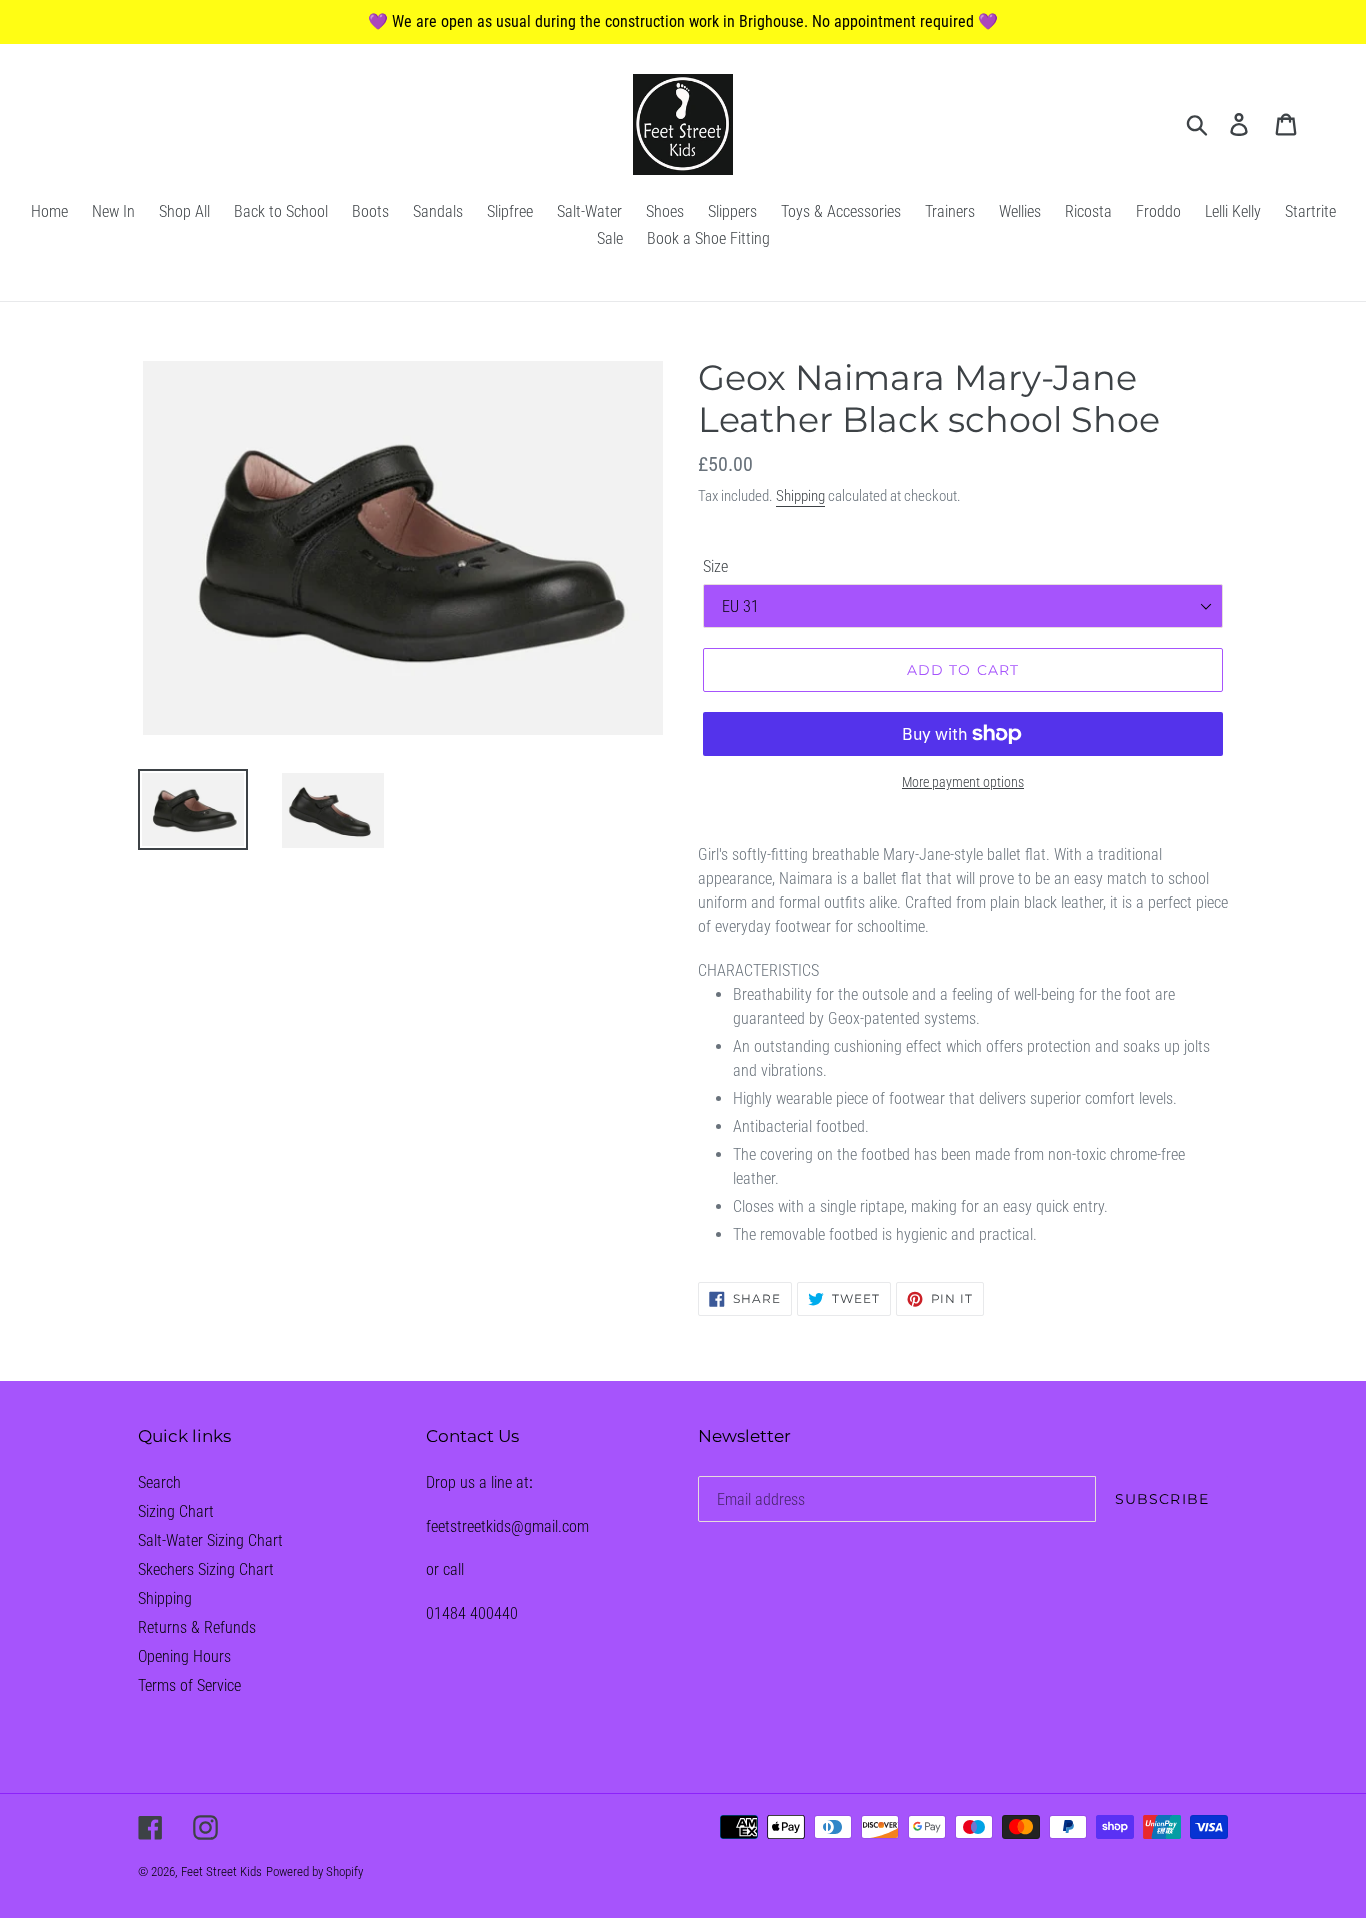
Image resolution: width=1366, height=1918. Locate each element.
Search (159, 1482)
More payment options (963, 782)
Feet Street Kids (221, 1871)
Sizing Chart (176, 1511)
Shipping (800, 496)
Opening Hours (184, 1656)
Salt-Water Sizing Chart (210, 1540)
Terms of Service (189, 1685)
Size (715, 566)
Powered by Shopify (314, 1871)
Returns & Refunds (197, 1627)
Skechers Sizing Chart (206, 1569)
